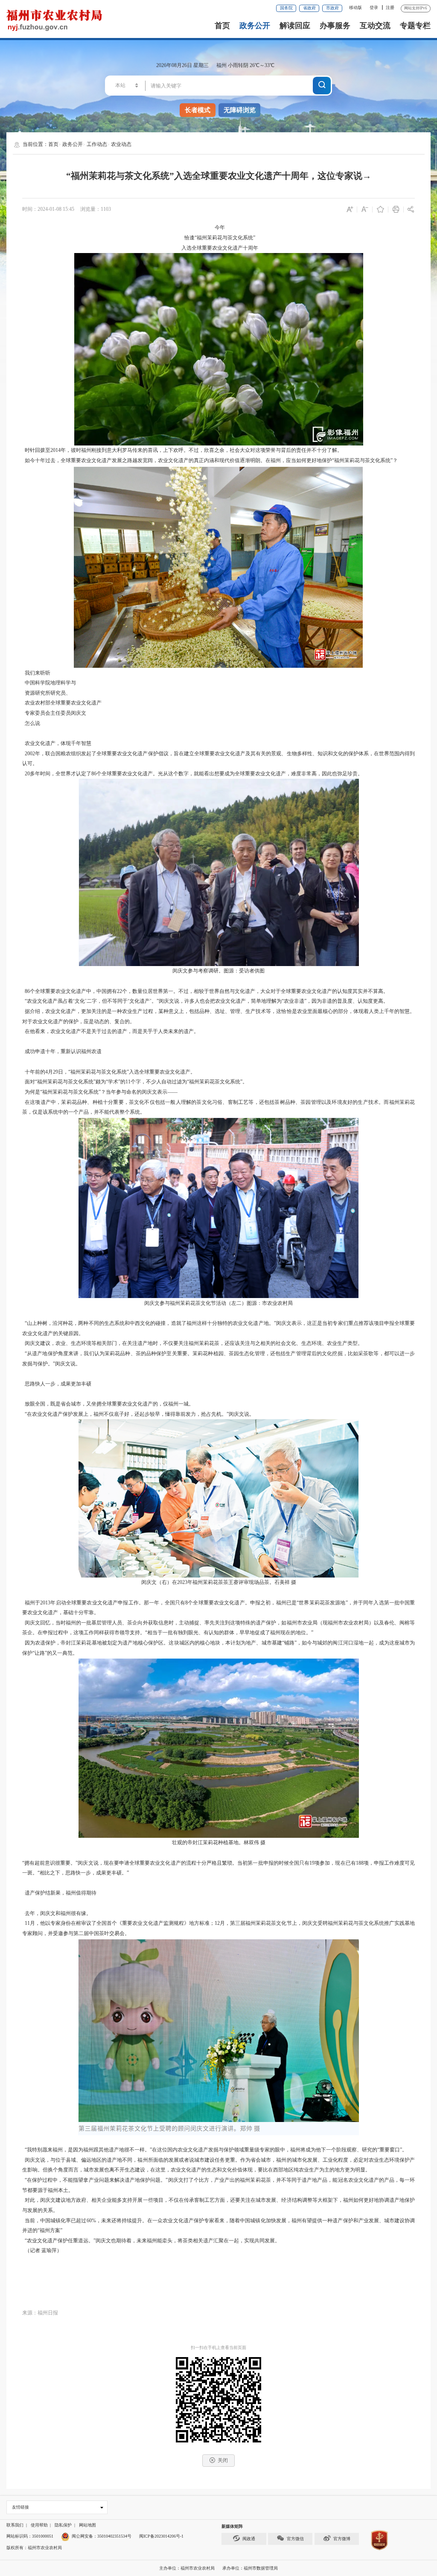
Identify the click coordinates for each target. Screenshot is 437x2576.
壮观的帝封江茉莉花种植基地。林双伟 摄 (219, 1842)
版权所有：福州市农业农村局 (34, 2548)
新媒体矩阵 (232, 2526)
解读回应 (295, 26)
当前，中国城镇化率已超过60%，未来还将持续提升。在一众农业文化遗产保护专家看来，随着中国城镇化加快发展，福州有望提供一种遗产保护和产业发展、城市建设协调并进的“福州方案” (219, 2226)
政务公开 (255, 26)
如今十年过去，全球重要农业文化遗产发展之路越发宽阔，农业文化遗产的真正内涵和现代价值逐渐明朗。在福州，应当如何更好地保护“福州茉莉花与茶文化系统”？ (210, 460)
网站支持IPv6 (416, 8)
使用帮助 (39, 2525)
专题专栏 (415, 26)
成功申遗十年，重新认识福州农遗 (62, 1051)
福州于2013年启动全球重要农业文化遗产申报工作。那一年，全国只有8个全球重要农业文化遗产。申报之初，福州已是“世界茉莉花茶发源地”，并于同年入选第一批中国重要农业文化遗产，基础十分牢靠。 (219, 1608)
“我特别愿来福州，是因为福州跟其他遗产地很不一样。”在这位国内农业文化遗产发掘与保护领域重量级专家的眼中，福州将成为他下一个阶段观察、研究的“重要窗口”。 (215, 2150)
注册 (390, 7)
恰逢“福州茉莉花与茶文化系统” (218, 238)
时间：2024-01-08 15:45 (48, 209)
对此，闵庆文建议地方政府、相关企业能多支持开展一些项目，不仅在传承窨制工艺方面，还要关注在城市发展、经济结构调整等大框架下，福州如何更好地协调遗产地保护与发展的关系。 (219, 2205)
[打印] (396, 210)
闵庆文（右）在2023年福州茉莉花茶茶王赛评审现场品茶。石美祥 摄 (219, 1582)
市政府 (332, 8)
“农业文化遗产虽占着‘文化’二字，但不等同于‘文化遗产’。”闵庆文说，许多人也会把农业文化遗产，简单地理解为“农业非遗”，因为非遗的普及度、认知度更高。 (205, 1001)
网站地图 (87, 2525)
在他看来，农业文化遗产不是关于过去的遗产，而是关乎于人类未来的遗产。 (111, 1031)
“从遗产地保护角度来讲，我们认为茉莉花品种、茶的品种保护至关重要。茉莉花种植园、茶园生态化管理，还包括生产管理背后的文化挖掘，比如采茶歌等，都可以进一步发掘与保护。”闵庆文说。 (219, 1359)
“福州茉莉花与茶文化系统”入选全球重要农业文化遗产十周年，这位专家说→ (219, 176)
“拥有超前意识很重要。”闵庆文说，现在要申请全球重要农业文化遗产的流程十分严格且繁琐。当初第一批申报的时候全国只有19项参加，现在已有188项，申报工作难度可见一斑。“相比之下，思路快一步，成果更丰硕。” (219, 1868)
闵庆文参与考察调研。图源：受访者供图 (218, 971)
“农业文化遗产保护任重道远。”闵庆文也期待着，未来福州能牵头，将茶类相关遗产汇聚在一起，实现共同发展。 (151, 2241)
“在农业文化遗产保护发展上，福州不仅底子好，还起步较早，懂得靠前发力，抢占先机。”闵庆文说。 (138, 1414)
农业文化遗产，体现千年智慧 (57, 743)
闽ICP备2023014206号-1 (161, 2536)
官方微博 (342, 2539)
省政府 (309, 8)
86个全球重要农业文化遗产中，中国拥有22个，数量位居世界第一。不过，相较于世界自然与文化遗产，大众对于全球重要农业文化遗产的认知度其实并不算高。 (205, 991)
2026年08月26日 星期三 (182, 65)
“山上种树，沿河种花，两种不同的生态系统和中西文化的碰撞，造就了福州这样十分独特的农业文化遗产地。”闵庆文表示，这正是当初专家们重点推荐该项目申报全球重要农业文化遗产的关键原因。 (219, 1328)
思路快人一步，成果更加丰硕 (57, 1384)
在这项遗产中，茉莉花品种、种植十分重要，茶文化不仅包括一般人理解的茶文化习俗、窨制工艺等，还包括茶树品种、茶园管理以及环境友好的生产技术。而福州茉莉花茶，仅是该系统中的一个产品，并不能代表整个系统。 (219, 1107)
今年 (218, 227)
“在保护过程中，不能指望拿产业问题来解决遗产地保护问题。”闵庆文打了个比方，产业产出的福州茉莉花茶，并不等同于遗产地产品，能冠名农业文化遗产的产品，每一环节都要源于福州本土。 (219, 2185)
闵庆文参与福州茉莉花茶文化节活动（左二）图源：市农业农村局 (218, 1303)
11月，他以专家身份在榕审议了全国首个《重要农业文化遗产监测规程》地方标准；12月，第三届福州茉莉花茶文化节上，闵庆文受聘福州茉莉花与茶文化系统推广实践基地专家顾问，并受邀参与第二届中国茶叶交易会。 (219, 1928)
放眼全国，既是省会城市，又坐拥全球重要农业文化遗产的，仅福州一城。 (108, 1404)
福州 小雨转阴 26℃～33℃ (245, 65)
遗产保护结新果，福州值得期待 (59, 1893)
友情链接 (20, 2507)
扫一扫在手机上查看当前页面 (218, 2348)
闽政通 (249, 2539)
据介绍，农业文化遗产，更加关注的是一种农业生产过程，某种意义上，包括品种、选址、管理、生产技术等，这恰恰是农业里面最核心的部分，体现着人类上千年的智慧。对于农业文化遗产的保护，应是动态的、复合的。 (219, 1016)
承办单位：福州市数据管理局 (250, 2568)
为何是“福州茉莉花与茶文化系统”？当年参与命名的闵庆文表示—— (100, 1092)
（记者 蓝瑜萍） (42, 2250)
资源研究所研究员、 (47, 693)
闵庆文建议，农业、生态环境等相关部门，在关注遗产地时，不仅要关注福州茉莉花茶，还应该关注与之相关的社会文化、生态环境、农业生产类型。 (192, 1343)
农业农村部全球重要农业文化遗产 (62, 703)
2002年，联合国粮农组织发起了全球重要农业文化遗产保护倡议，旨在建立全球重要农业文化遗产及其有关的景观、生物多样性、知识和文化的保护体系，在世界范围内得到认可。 (219, 759)
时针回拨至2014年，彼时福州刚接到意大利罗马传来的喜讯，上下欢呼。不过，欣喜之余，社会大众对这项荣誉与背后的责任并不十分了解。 (182, 450)
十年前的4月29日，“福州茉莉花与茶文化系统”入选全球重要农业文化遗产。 (109, 1072)
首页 (222, 26)
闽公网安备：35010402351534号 (102, 2536)
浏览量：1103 (96, 209)
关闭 (223, 2460)
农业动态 (121, 144)
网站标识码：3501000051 (30, 2536)
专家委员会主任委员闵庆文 (54, 713)
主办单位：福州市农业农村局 (187, 2568)
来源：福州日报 (40, 2313)
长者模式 (198, 110)
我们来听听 (36, 673)
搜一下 (322, 85)
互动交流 (375, 26)
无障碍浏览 (240, 110)
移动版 (355, 7)
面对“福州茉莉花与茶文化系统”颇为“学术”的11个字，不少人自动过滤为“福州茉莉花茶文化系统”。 (135, 1082)
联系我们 (15, 2525)
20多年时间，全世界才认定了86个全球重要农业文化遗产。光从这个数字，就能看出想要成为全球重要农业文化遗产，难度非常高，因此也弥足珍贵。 (192, 774)
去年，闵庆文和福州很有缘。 (57, 1913)
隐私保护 (63, 2525)
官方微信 (295, 2539)
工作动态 (97, 144)
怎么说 (31, 723)
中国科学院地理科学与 (49, 683)
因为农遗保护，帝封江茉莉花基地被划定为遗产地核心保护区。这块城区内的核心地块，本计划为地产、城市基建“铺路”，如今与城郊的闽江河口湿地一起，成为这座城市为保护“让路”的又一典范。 (219, 1648)
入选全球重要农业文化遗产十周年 (218, 248)
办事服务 (335, 26)
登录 (374, 7)
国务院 (286, 8)
